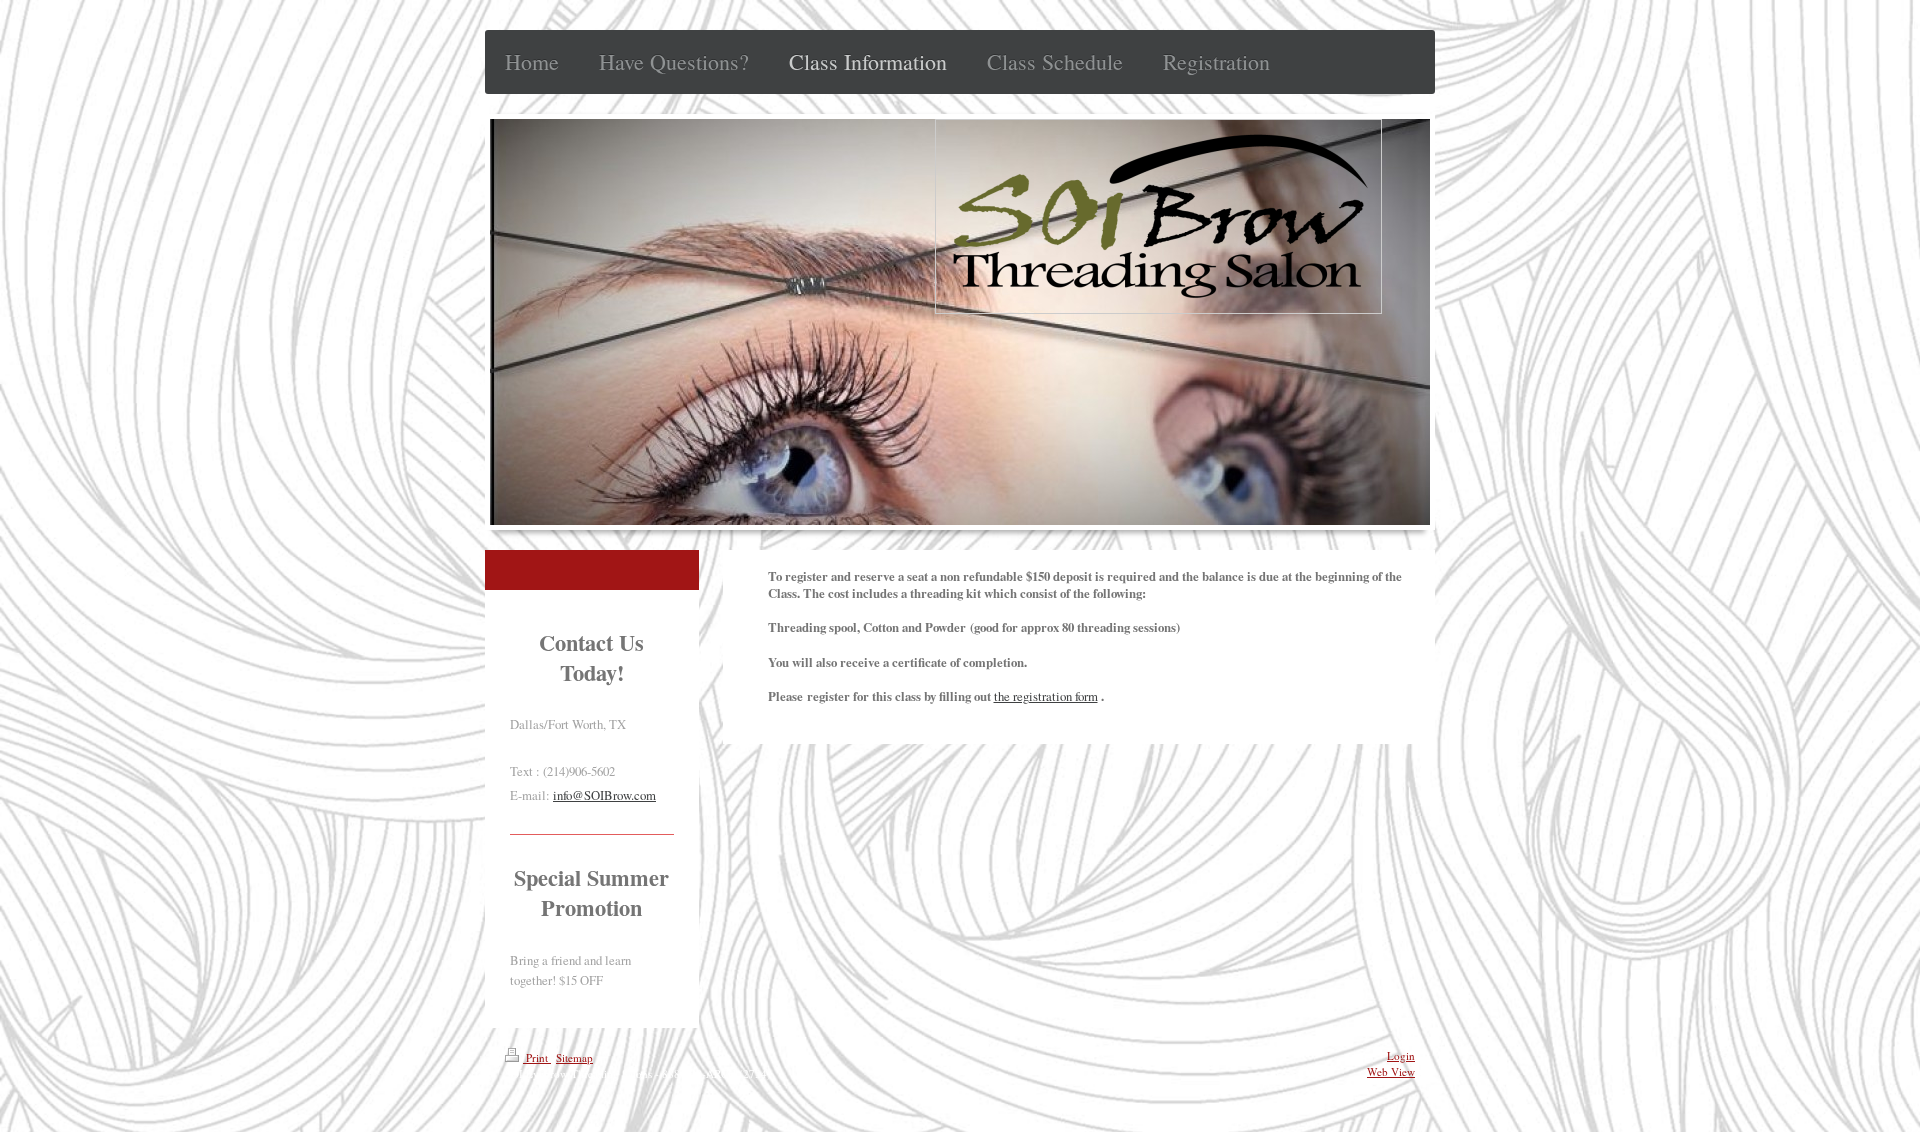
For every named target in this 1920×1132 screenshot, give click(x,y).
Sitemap (574, 1057)
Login (1401, 1055)
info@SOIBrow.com (604, 795)
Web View (1391, 1071)
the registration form (1046, 696)
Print (537, 1057)
